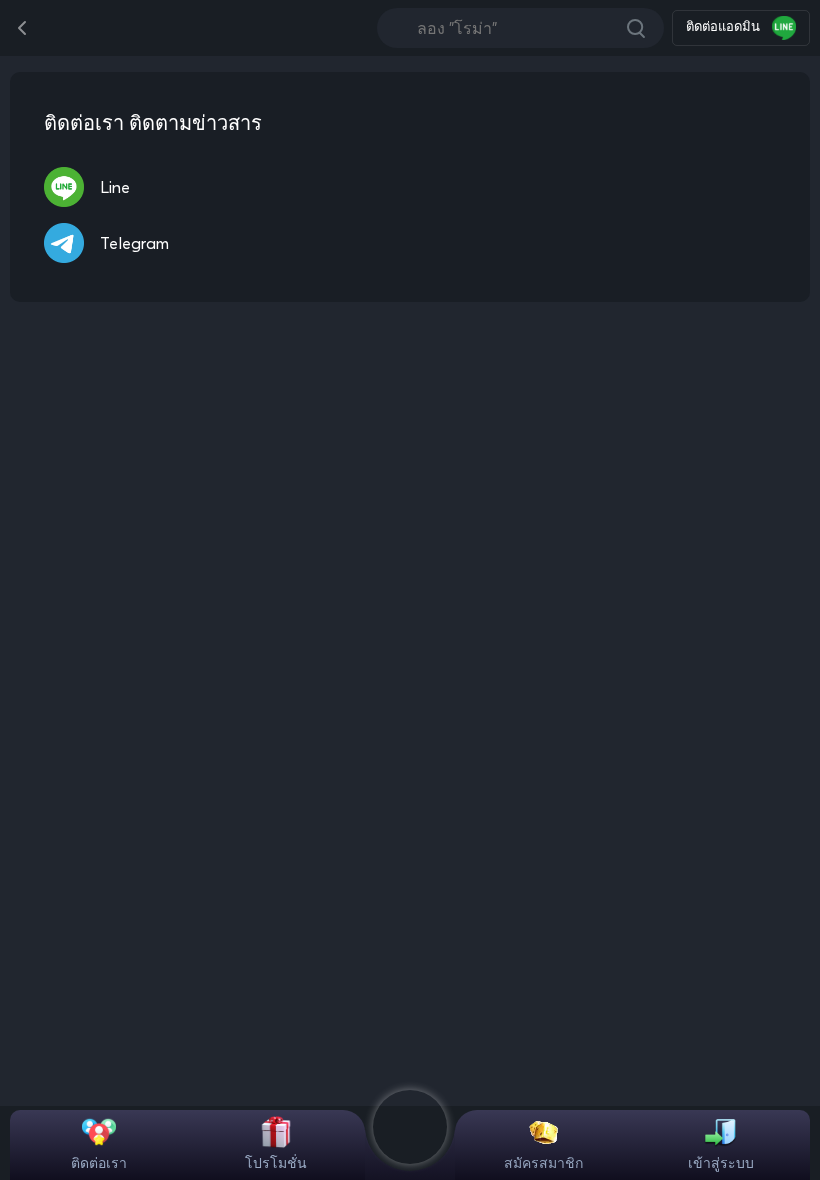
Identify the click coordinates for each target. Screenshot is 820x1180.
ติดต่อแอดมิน (725, 26)
